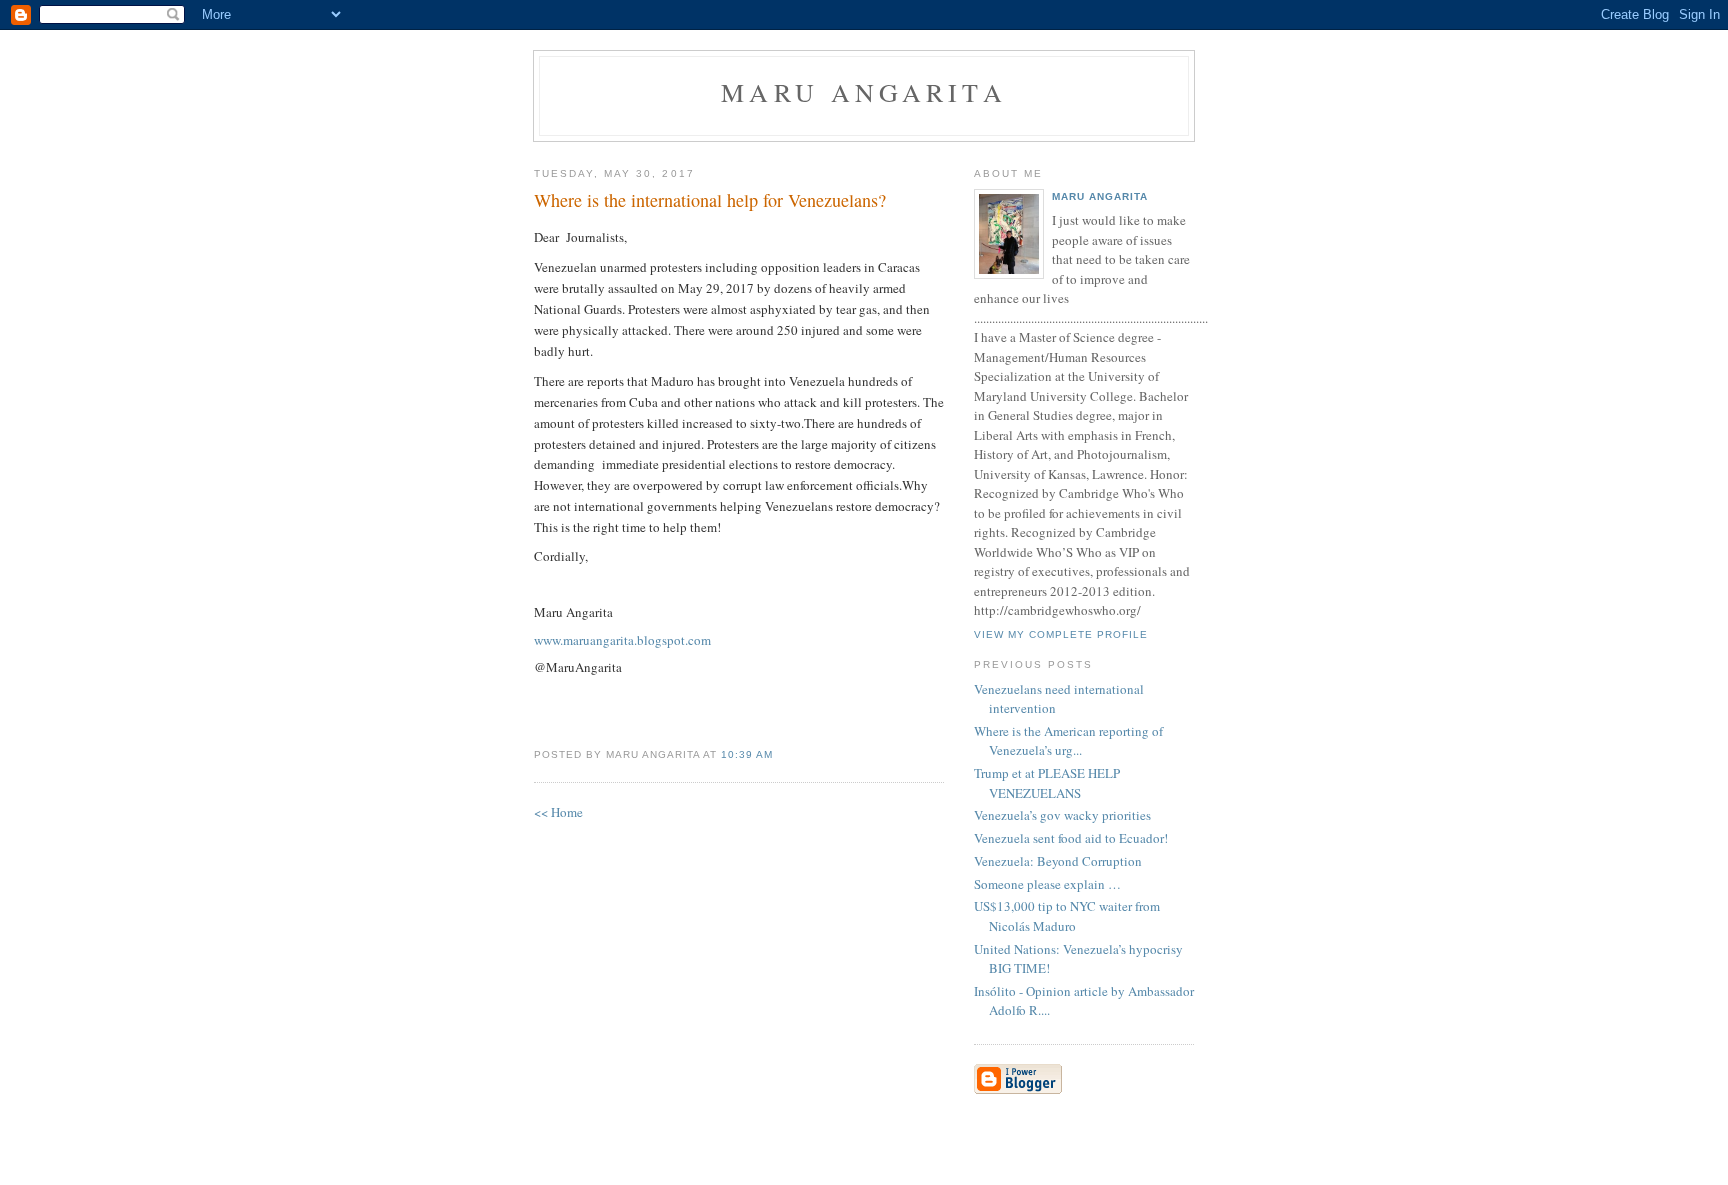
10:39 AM (747, 754)
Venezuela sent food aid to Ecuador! (1071, 838)
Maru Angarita (864, 92)
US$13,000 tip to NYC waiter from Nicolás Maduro (1067, 916)
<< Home (558, 812)
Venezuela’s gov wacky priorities (1062, 815)
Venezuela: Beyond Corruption (1058, 861)
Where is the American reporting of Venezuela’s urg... (1068, 741)
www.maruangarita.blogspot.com (622, 640)
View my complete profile (1061, 634)
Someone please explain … (1047, 884)
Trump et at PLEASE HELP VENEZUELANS (1047, 783)
